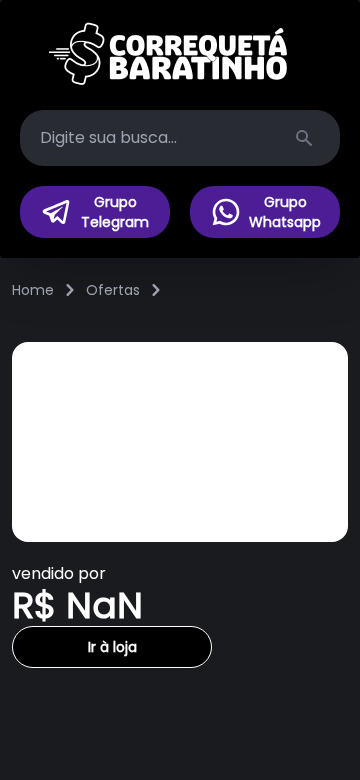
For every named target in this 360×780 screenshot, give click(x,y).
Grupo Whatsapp (285, 212)
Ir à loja (112, 647)
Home (33, 290)
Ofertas (113, 290)
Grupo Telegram (115, 212)
